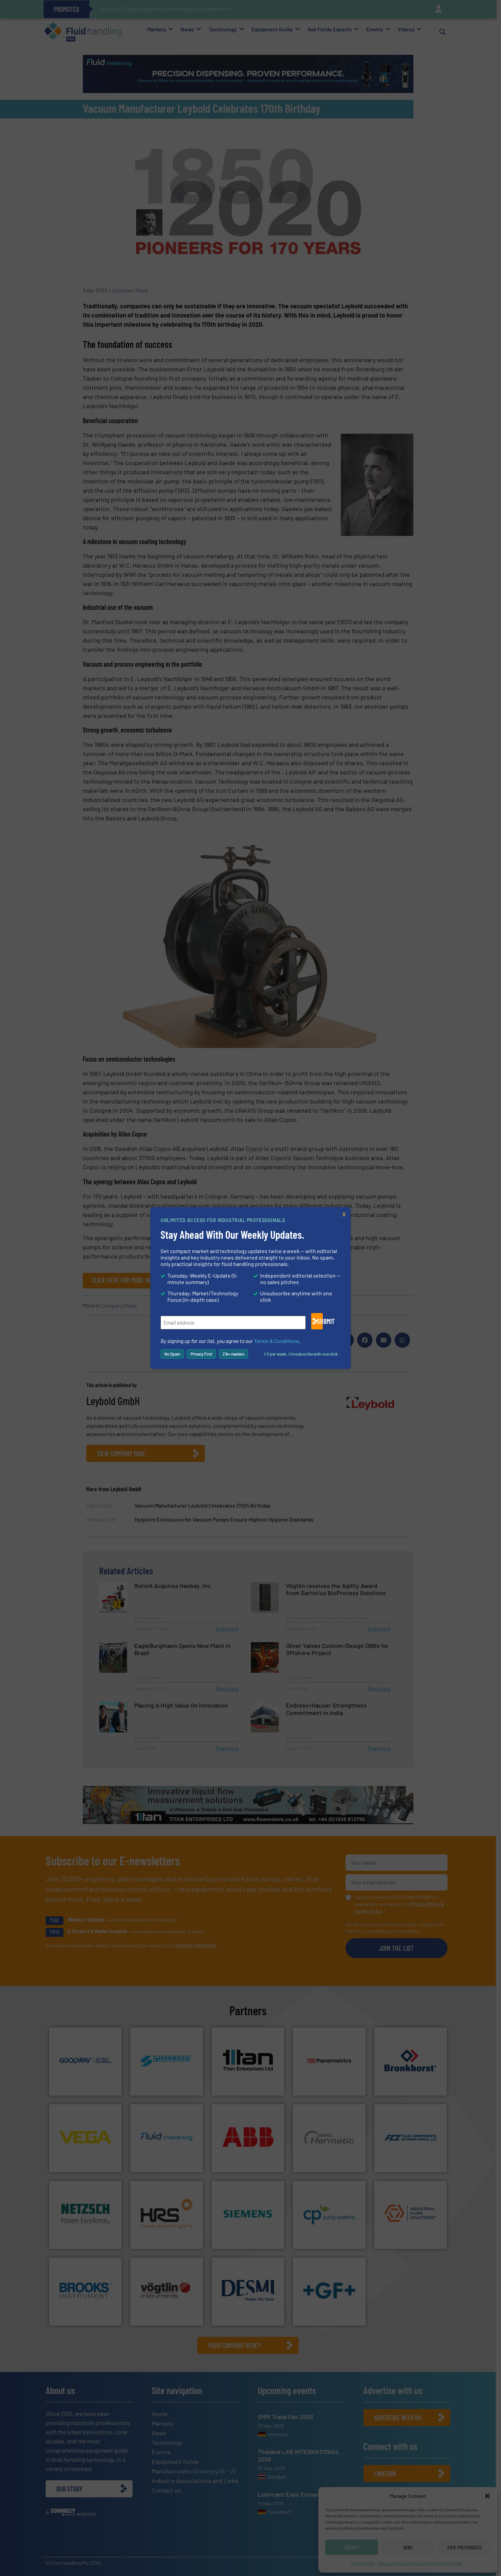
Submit (320, 1321)
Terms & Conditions (277, 1341)
